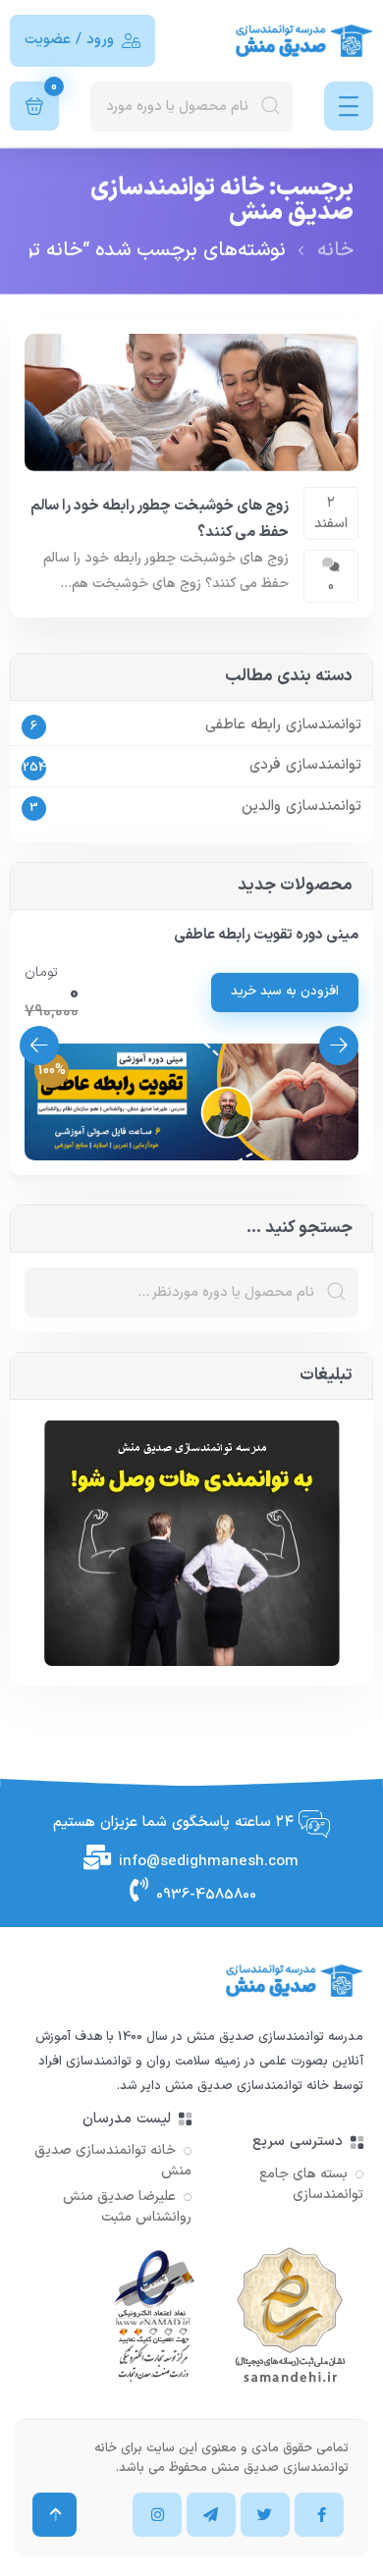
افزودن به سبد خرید (285, 992)
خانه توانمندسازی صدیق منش (247, 2086)
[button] (39, 1046)
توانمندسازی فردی (305, 766)
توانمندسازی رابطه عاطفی (283, 725)
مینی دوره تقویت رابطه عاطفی (266, 936)
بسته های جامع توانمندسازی (311, 2184)
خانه (335, 250)
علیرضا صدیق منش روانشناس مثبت (127, 2207)
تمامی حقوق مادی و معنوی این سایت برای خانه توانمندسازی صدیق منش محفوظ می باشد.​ (221, 2458)
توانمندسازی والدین (301, 807)
